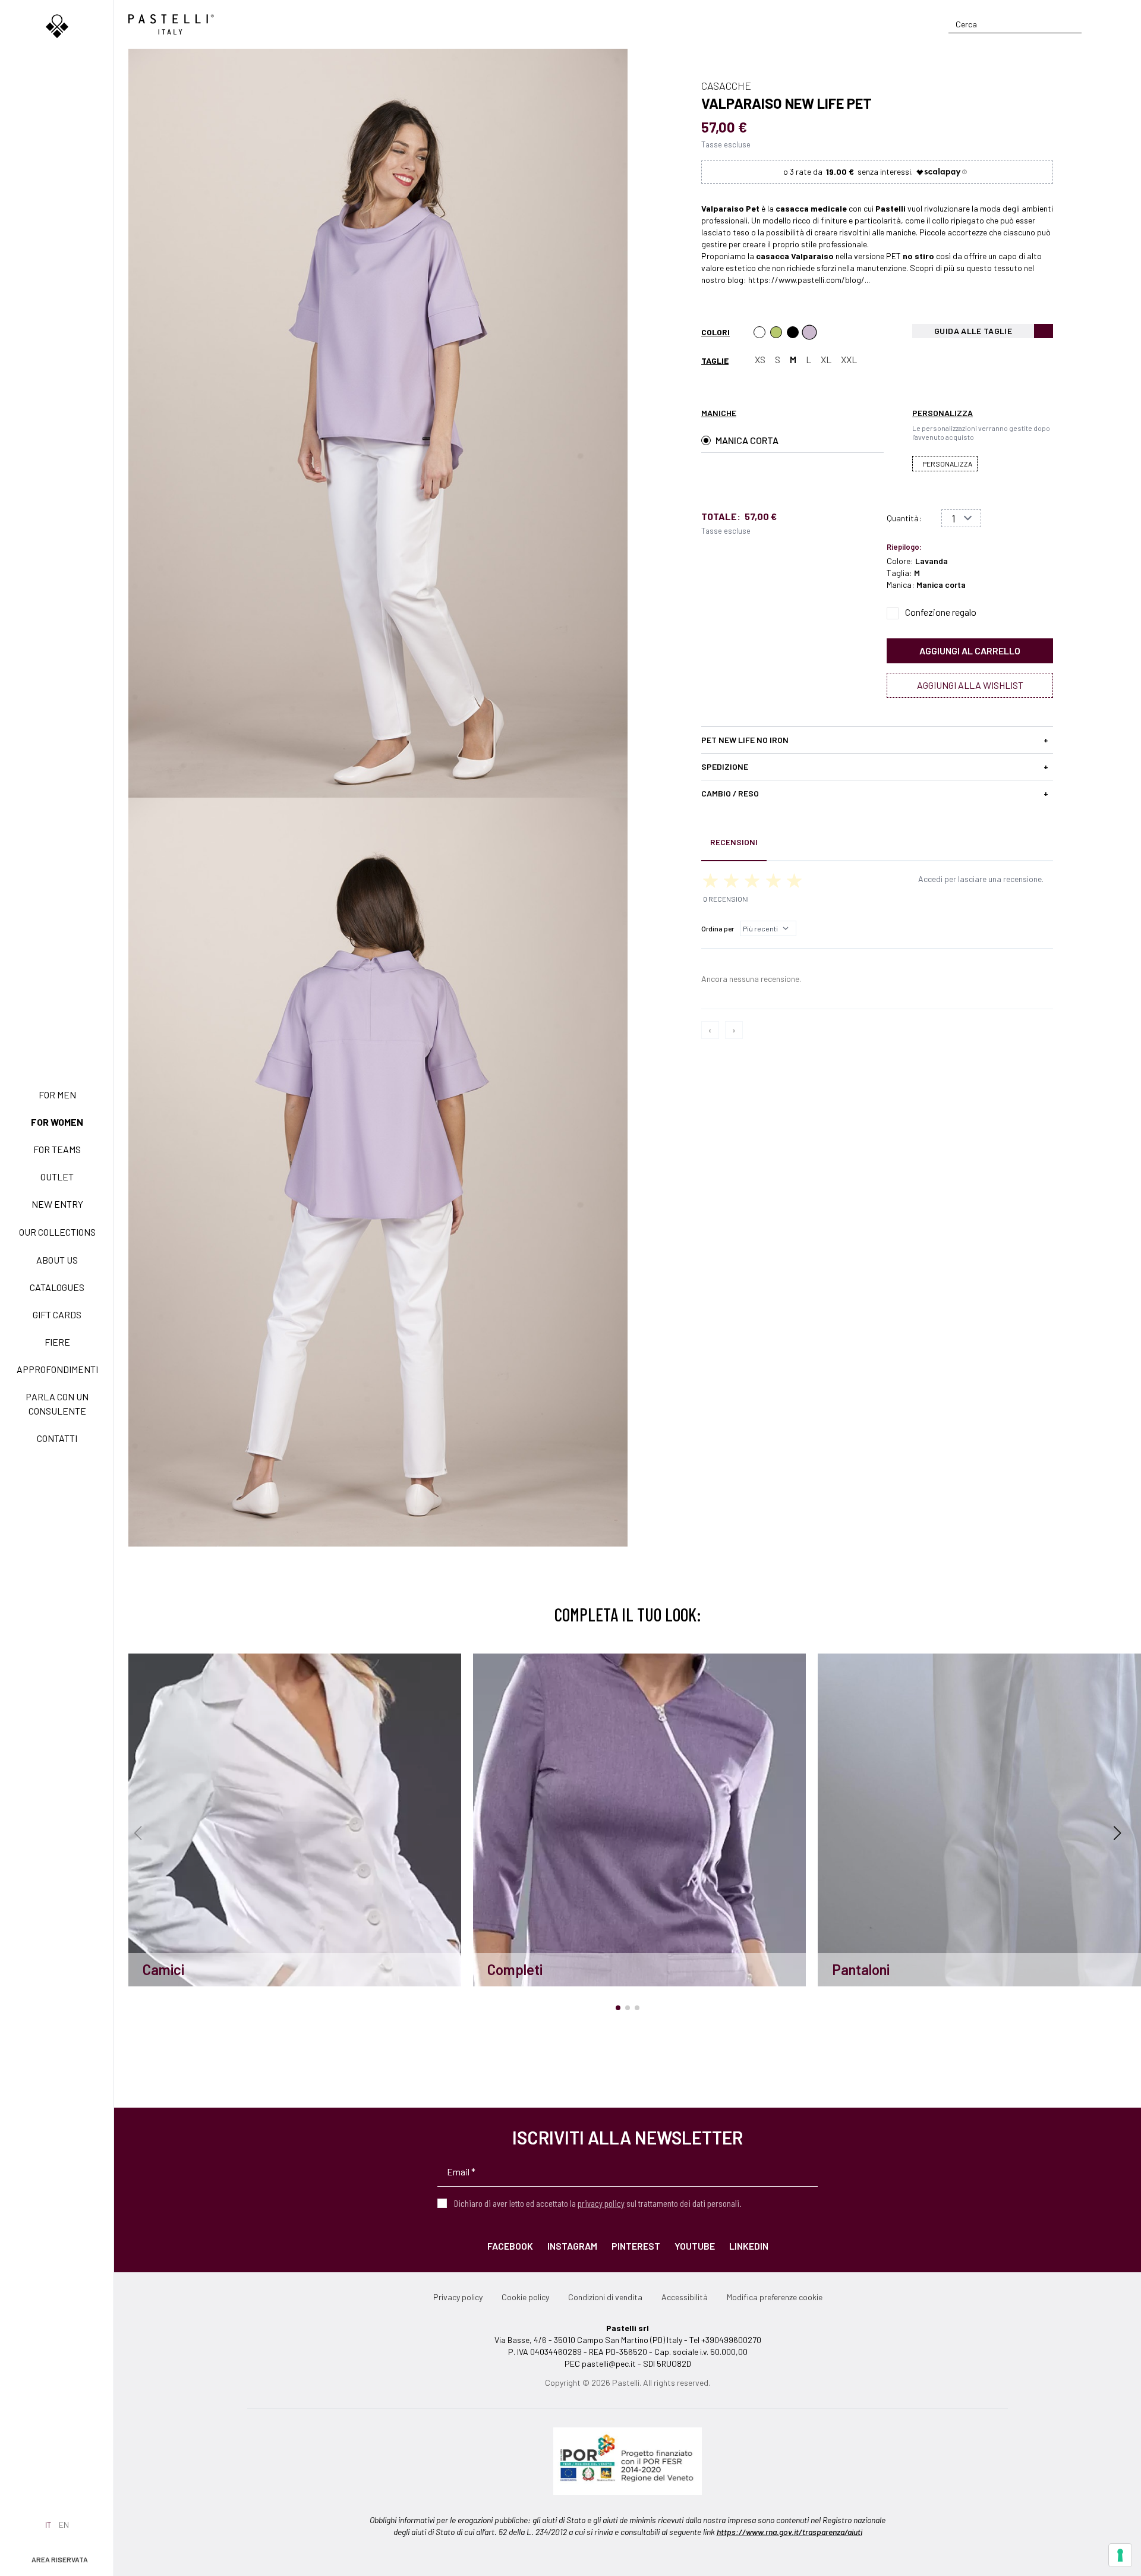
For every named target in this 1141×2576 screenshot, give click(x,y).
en (64, 2525)
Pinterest (636, 2246)
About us (57, 1260)
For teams (57, 1149)
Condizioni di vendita (605, 2297)
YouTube (695, 2246)
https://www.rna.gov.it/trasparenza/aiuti (789, 2532)
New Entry (57, 1204)
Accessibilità (685, 2297)
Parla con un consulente (57, 1404)
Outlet (57, 1177)
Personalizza (947, 464)
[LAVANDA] (809, 332)
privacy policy (601, 2203)
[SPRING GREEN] (776, 332)
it (48, 2525)
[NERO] (793, 332)
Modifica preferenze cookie (775, 2297)
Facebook (510, 2246)
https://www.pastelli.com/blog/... (809, 280)
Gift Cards (57, 1314)
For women (57, 1122)
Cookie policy (525, 2297)
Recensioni (734, 842)
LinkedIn (749, 2246)
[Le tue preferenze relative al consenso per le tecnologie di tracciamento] (1120, 2555)
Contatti (57, 1438)
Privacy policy (458, 2297)
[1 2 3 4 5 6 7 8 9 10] (961, 518)
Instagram (572, 2246)
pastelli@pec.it (609, 2364)
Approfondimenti (57, 1369)
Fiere (57, 1342)
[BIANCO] (759, 332)
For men (57, 1095)
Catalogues (57, 1287)
